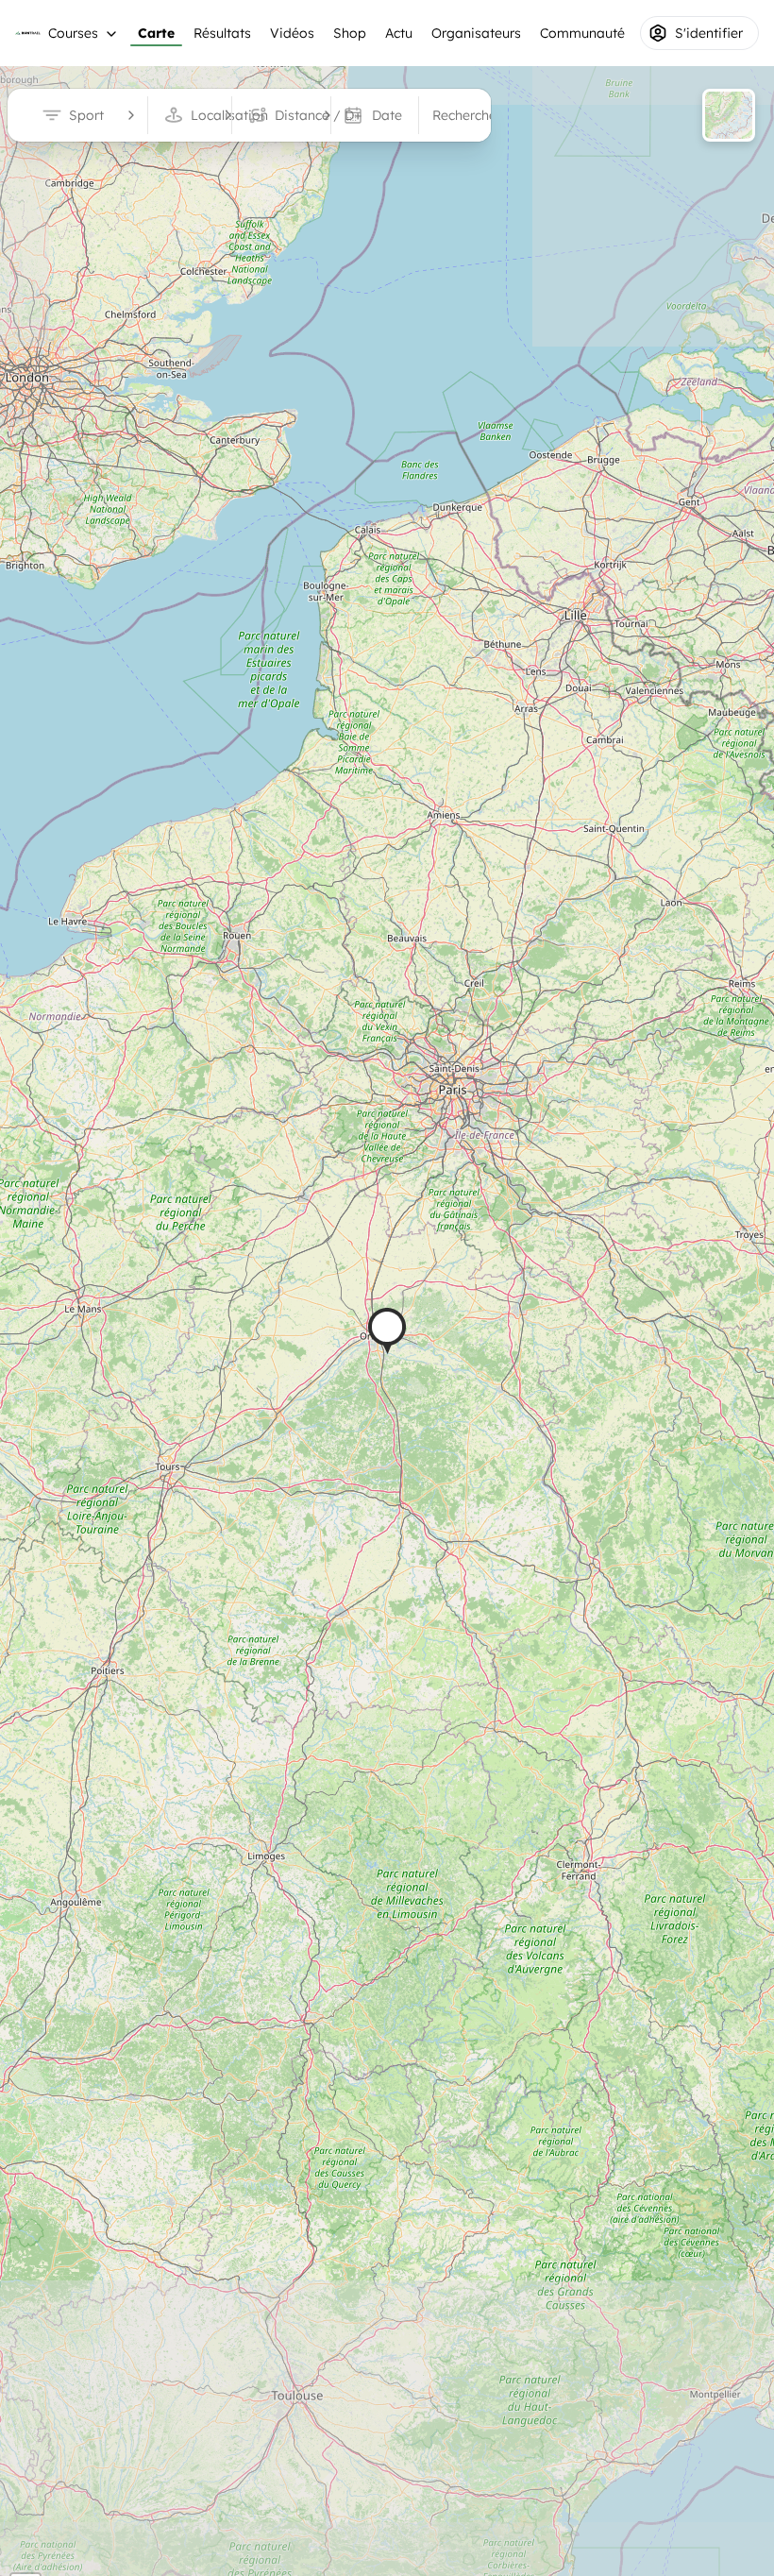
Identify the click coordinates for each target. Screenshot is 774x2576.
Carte (156, 33)
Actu (399, 33)
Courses (73, 33)
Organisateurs (476, 33)
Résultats (222, 33)
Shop (350, 33)
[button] (387, 1331)
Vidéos (292, 33)
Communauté (582, 33)
